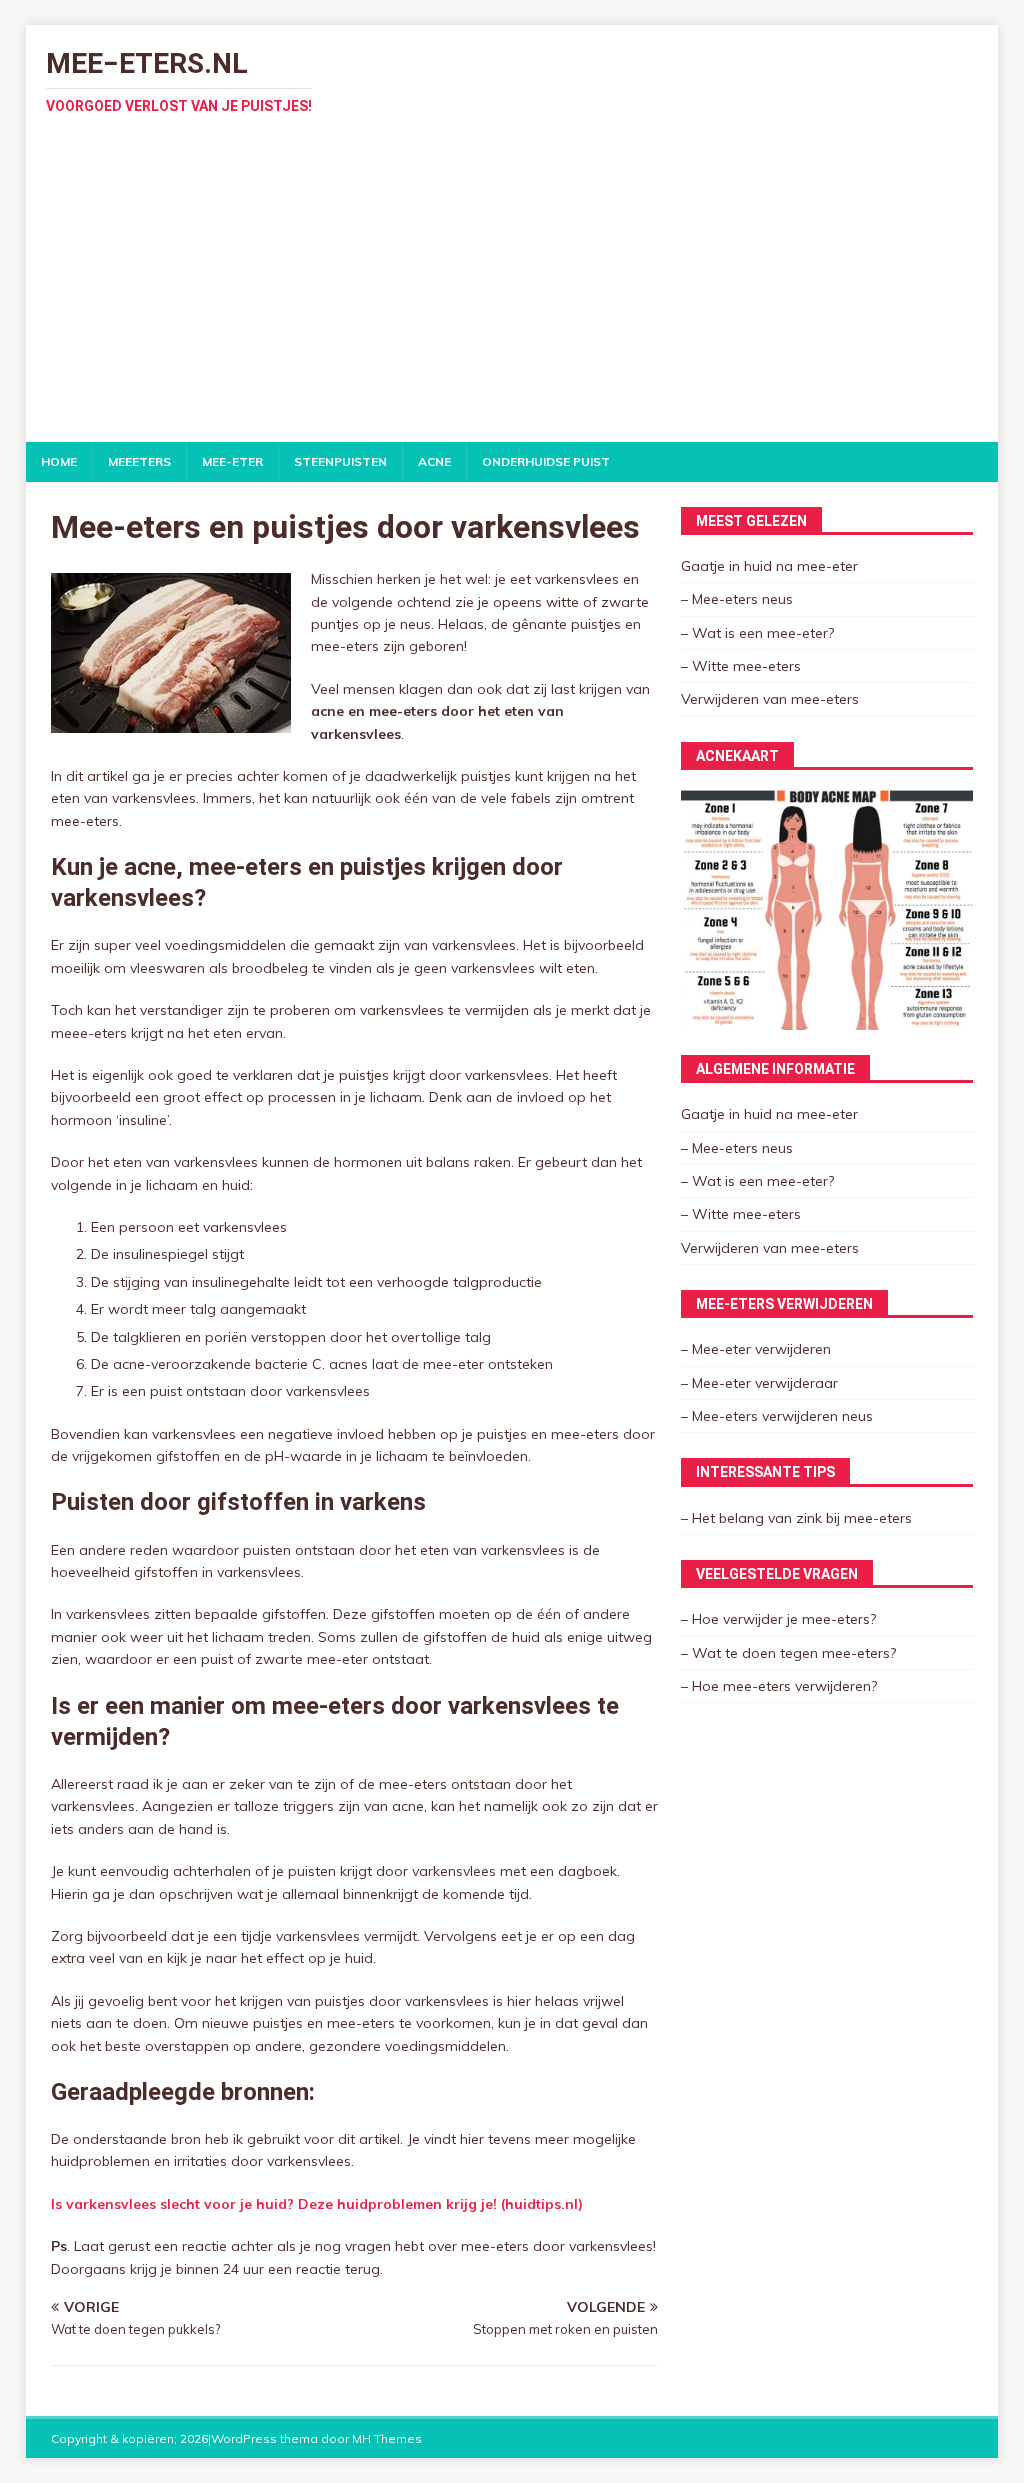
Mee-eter (232, 461)
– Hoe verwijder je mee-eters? (778, 1619)
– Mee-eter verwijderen (756, 1349)
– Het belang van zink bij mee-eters (796, 1518)
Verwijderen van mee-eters (770, 699)
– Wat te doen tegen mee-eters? (788, 1653)
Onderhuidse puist (546, 461)
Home (59, 461)
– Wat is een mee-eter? (757, 633)
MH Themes (387, 2438)
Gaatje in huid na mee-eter (769, 566)
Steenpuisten (340, 461)
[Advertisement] (512, 292)
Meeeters (139, 461)
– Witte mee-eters (741, 666)
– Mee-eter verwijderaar (759, 1383)
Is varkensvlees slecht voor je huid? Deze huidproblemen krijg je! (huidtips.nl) (317, 2204)
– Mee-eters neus (737, 599)
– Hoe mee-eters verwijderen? (779, 1686)
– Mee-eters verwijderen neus (777, 1416)
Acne (434, 461)
